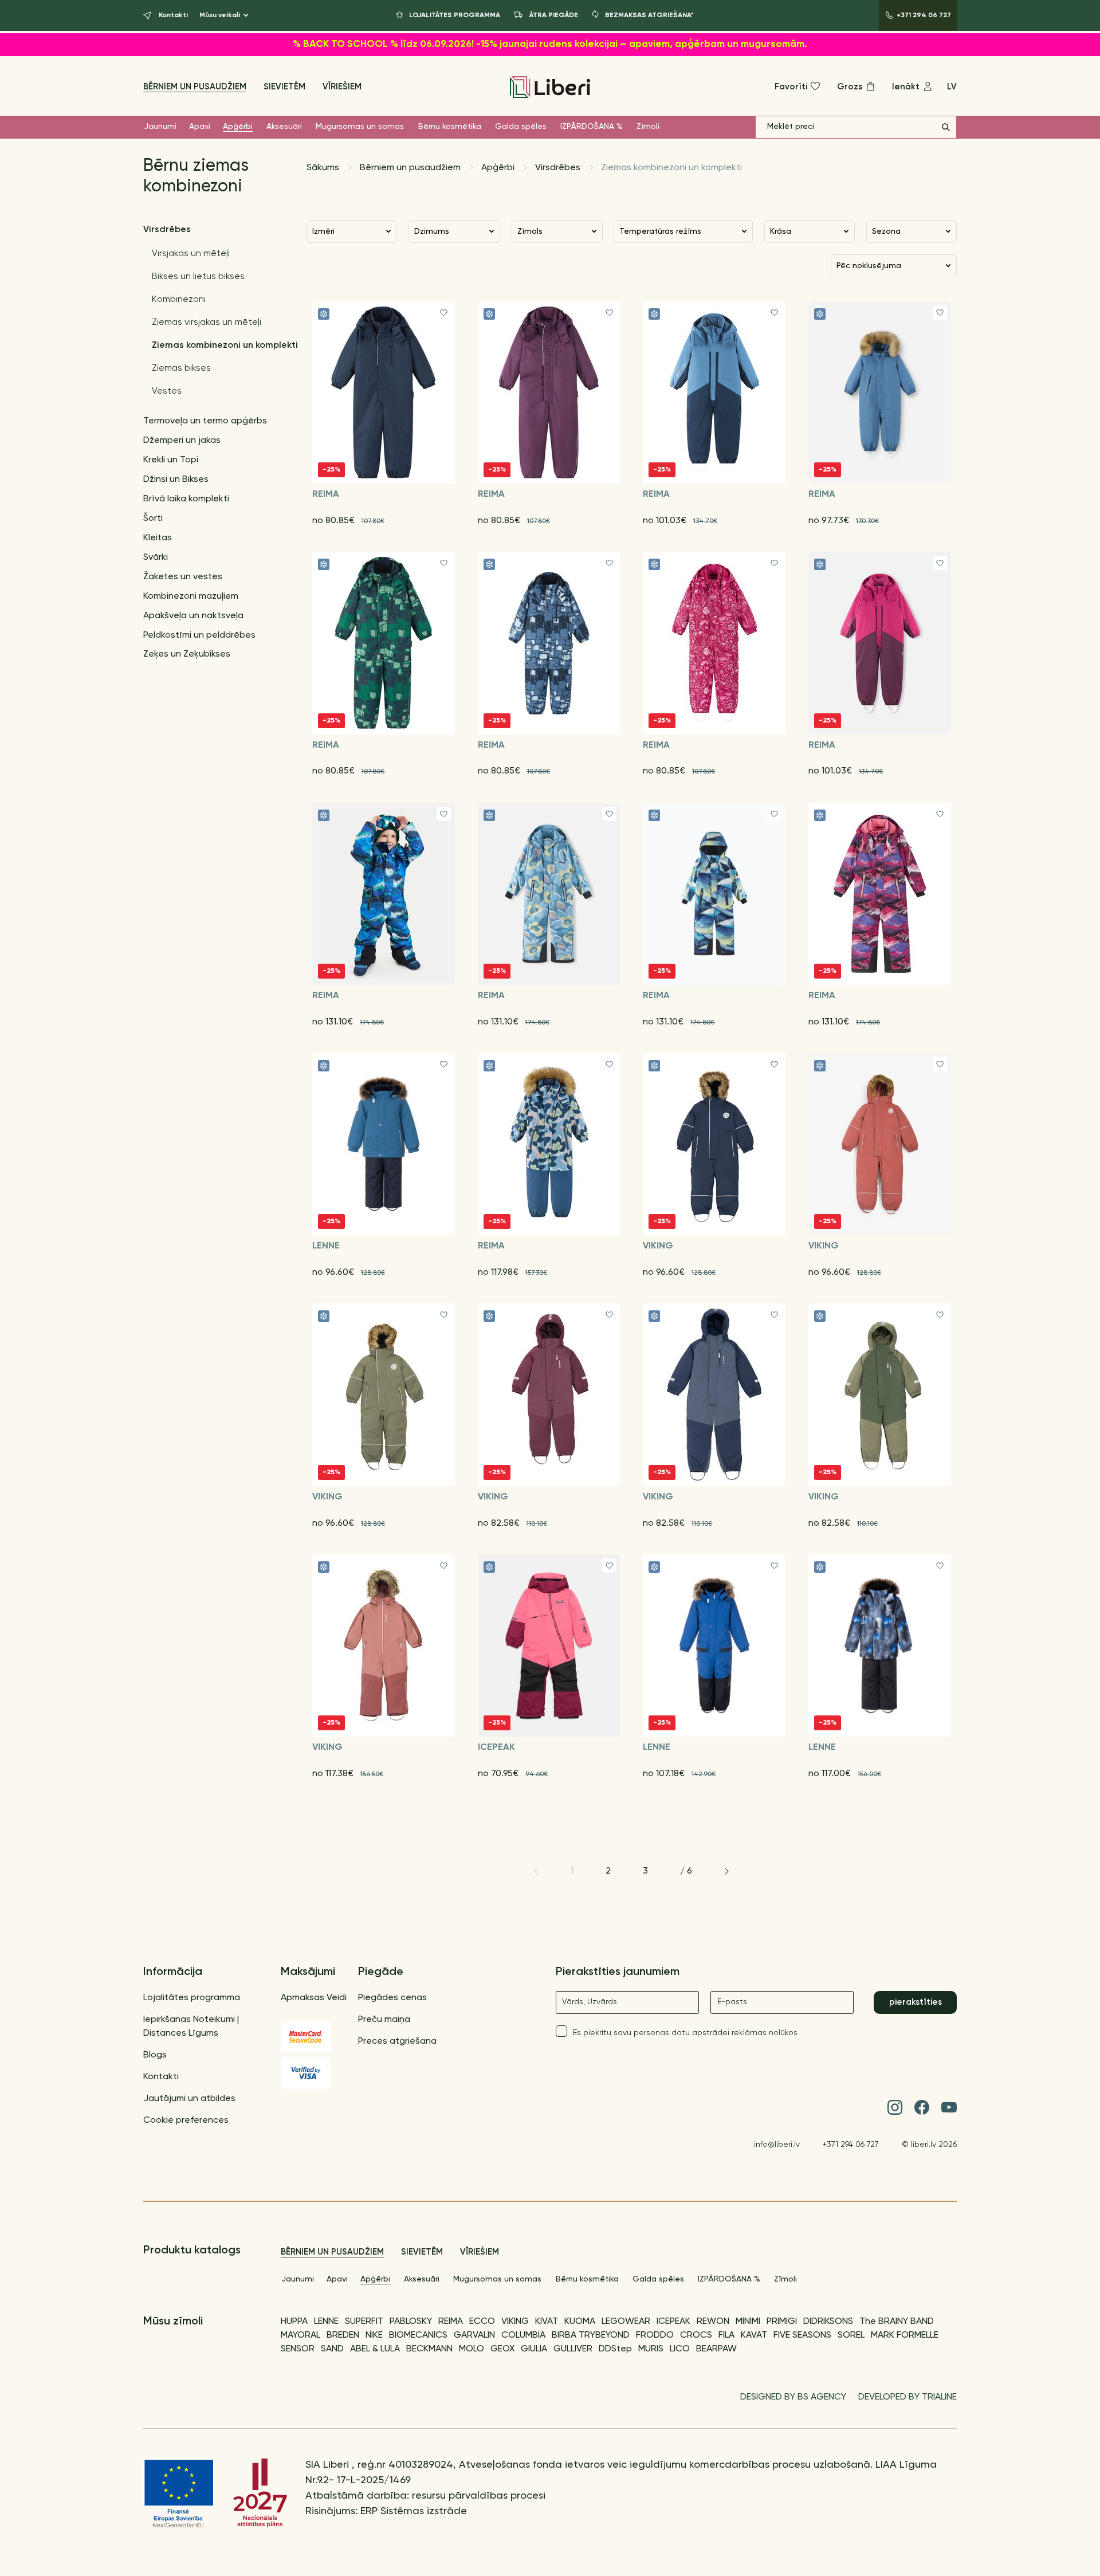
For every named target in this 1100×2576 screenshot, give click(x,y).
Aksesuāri (284, 127)
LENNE (326, 2322)
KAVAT (754, 2335)
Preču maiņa (384, 2020)
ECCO (482, 2322)
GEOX (502, 2349)
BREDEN (343, 2335)
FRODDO (655, 2335)
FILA (726, 2335)
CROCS (696, 2335)
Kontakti (161, 2077)
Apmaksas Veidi (314, 1998)
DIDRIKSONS (828, 2322)
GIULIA (534, 2349)
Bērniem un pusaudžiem (195, 87)
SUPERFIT (364, 2322)
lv (952, 87)
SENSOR (298, 2349)
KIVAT (547, 2322)
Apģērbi (238, 127)
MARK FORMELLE (905, 2335)
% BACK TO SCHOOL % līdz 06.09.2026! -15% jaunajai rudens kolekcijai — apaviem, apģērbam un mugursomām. (550, 44)
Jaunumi (160, 127)
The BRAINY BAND (897, 2322)
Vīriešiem (342, 87)
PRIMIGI (782, 2322)
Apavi (200, 127)
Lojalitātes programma (192, 1998)
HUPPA (294, 2322)
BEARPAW (716, 2349)
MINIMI (748, 2322)
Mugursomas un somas (360, 127)
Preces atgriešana (397, 2041)
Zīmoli (648, 127)
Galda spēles (521, 127)
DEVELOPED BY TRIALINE (907, 2397)
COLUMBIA (523, 2335)
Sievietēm (284, 87)
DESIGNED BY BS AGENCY (793, 2397)
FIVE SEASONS (802, 2335)
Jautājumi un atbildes (189, 2099)
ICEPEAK (673, 2322)
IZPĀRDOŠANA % (592, 127)
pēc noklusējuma (869, 266)
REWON (713, 2322)
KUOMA (580, 2322)
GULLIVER (573, 2349)
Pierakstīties (916, 2002)
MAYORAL (300, 2335)
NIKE (374, 2335)
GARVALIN (474, 2335)
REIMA (451, 2322)
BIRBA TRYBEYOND (591, 2335)
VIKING (515, 2322)
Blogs (155, 2055)
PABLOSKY (411, 2322)
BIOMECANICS (418, 2335)
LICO (680, 2349)
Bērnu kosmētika (450, 127)
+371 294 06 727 (851, 2145)
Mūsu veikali (220, 15)
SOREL (851, 2335)
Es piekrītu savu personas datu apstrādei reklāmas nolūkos (685, 2033)
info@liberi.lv (777, 2145)
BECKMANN (429, 2349)
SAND (332, 2349)
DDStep (615, 2349)
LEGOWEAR (626, 2322)
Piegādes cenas (392, 1998)
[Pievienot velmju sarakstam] (444, 313)
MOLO (472, 2349)
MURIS (651, 2349)
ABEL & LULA (375, 2349)
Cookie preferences (186, 2121)
